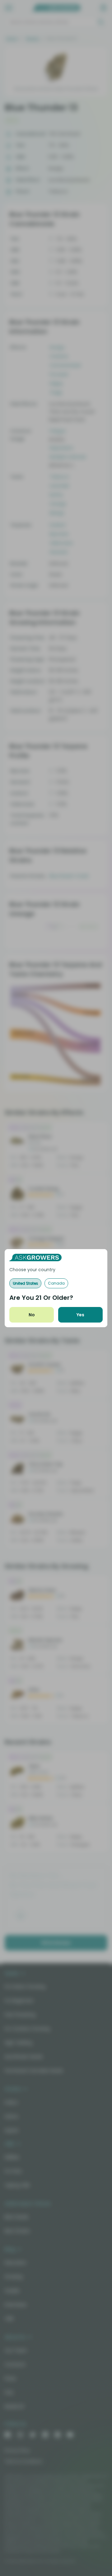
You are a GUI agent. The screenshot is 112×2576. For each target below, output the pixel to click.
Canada (56, 1283)
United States (25, 1283)
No (32, 1315)
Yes (80, 1315)
